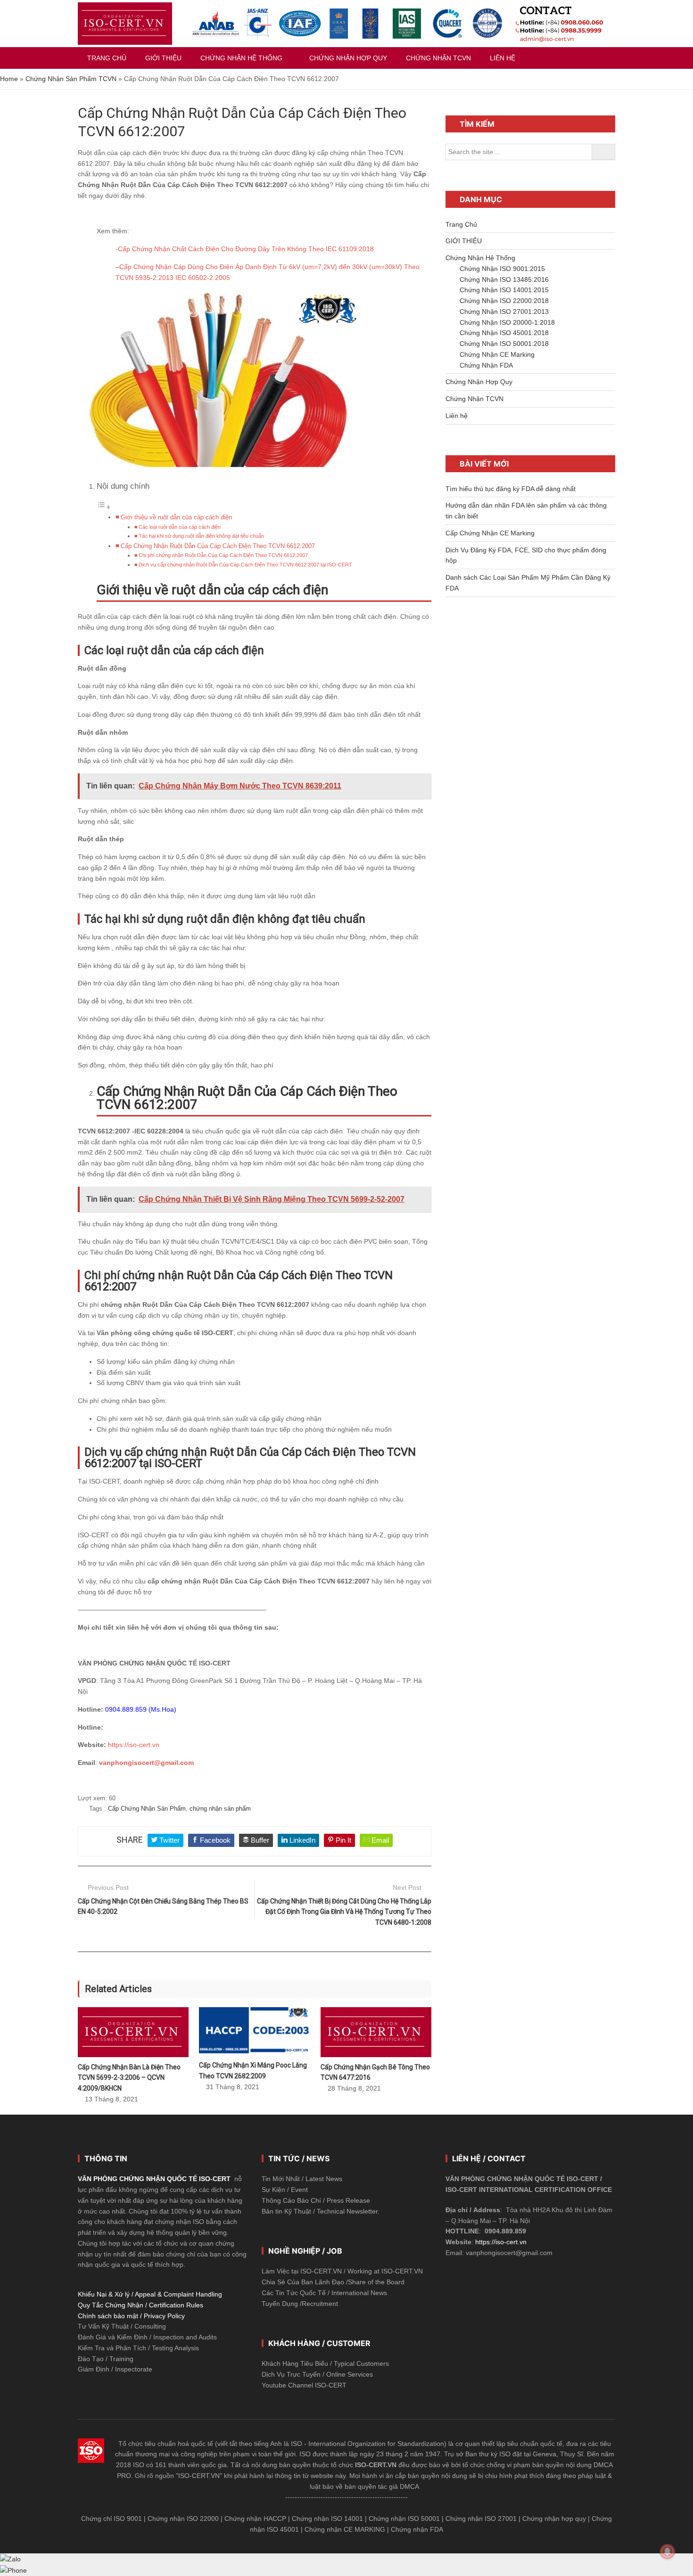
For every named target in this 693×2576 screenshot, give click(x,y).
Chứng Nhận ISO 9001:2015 (502, 269)
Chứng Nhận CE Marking (497, 354)
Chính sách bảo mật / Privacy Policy (131, 2316)
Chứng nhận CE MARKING (345, 2529)
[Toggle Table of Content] (104, 507)
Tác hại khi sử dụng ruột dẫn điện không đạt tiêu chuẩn (201, 536)
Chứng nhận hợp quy (554, 2519)
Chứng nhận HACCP (255, 2519)
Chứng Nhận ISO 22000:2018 (504, 301)
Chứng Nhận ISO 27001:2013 (504, 312)
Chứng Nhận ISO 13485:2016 (504, 279)
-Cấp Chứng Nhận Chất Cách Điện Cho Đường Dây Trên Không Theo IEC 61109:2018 (245, 249)
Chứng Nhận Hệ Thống (480, 258)
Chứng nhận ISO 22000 (183, 2519)
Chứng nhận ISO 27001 (481, 2519)
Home (9, 79)
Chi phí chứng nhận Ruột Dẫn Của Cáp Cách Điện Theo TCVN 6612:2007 (223, 555)
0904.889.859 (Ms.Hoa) (141, 1709)
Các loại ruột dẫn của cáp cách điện (180, 527)
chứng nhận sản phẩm (220, 1809)
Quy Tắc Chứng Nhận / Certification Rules (140, 2305)
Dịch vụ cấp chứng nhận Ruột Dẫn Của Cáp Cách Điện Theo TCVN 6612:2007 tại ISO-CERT (245, 565)
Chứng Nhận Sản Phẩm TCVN (71, 79)
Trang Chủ (461, 224)
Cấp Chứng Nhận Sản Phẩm (147, 1809)
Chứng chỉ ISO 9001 (111, 2519)
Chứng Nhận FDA (486, 365)
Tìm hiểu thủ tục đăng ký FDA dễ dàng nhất (511, 489)
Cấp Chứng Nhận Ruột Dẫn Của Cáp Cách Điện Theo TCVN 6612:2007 (218, 546)
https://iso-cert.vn (134, 1745)
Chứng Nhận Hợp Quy (479, 382)
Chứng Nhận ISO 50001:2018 (504, 344)
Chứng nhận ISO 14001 (327, 2519)
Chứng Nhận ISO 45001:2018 (504, 333)
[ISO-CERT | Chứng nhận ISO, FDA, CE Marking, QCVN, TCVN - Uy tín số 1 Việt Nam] (125, 24)
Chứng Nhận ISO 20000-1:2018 (507, 322)
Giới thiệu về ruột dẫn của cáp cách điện (176, 517)
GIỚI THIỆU (464, 241)
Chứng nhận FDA (417, 2529)
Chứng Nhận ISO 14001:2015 (504, 290)
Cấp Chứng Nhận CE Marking (490, 533)
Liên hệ (457, 416)
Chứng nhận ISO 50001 (404, 2519)
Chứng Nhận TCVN (474, 399)
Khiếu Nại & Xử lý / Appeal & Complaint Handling (150, 2294)
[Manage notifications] (668, 2551)
